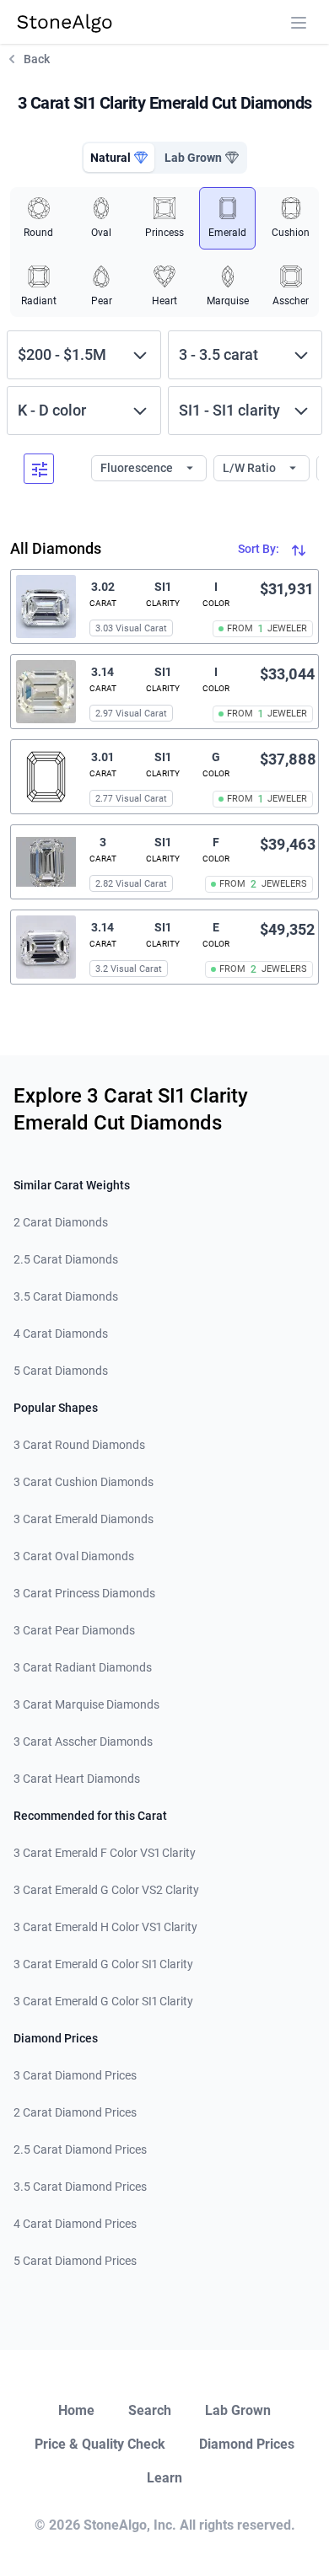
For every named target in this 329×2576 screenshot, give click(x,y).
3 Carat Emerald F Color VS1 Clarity (105, 1853)
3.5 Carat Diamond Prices (80, 2187)
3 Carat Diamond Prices (75, 2075)
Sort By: (260, 549)
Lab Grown (238, 2410)
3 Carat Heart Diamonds (77, 1779)
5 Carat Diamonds (61, 1371)
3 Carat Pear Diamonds (74, 1630)
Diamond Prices (247, 2444)
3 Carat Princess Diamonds (84, 1593)
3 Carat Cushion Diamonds (84, 1482)
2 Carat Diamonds (61, 1222)
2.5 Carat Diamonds (66, 1259)
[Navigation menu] (299, 23)
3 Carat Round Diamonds (79, 1445)
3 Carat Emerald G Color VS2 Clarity (106, 1890)
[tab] (119, 158)
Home (76, 2410)
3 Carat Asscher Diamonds (83, 1741)
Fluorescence (138, 468)
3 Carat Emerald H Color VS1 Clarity (105, 1927)
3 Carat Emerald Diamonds (84, 1519)
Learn (164, 2478)
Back (37, 59)
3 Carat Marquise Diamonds (86, 1704)
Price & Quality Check (100, 2444)
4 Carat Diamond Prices (75, 2224)
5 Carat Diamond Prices (75, 2261)
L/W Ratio (251, 468)
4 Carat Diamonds (61, 1334)
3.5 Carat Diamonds (66, 1296)
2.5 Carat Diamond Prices (80, 2149)
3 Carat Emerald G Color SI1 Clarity (103, 1964)
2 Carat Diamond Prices (75, 2112)
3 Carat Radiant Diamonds (83, 1667)
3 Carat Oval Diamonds (74, 1556)
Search (150, 2410)
